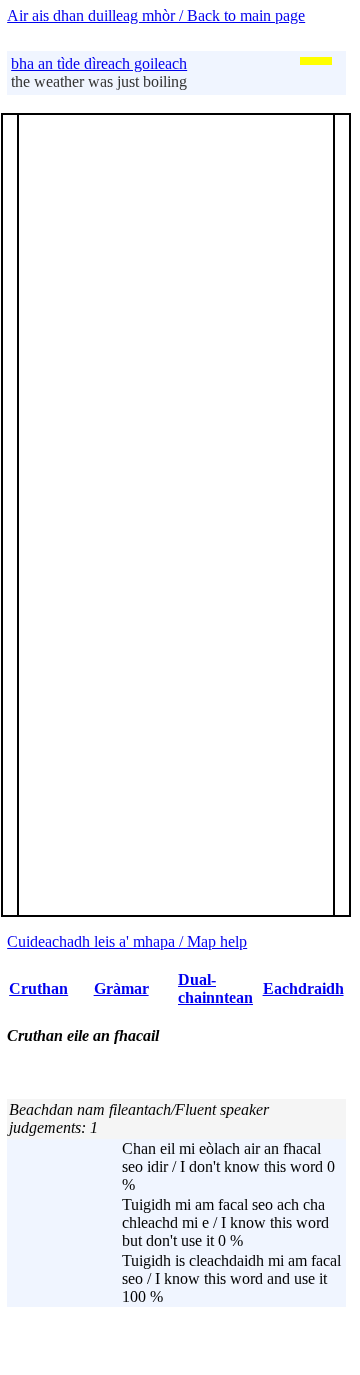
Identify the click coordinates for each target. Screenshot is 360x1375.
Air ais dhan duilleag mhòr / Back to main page (156, 15)
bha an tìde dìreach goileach (99, 63)
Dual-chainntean (215, 988)
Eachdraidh (303, 988)
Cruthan (38, 988)
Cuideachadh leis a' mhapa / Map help (127, 941)
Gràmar (121, 988)
